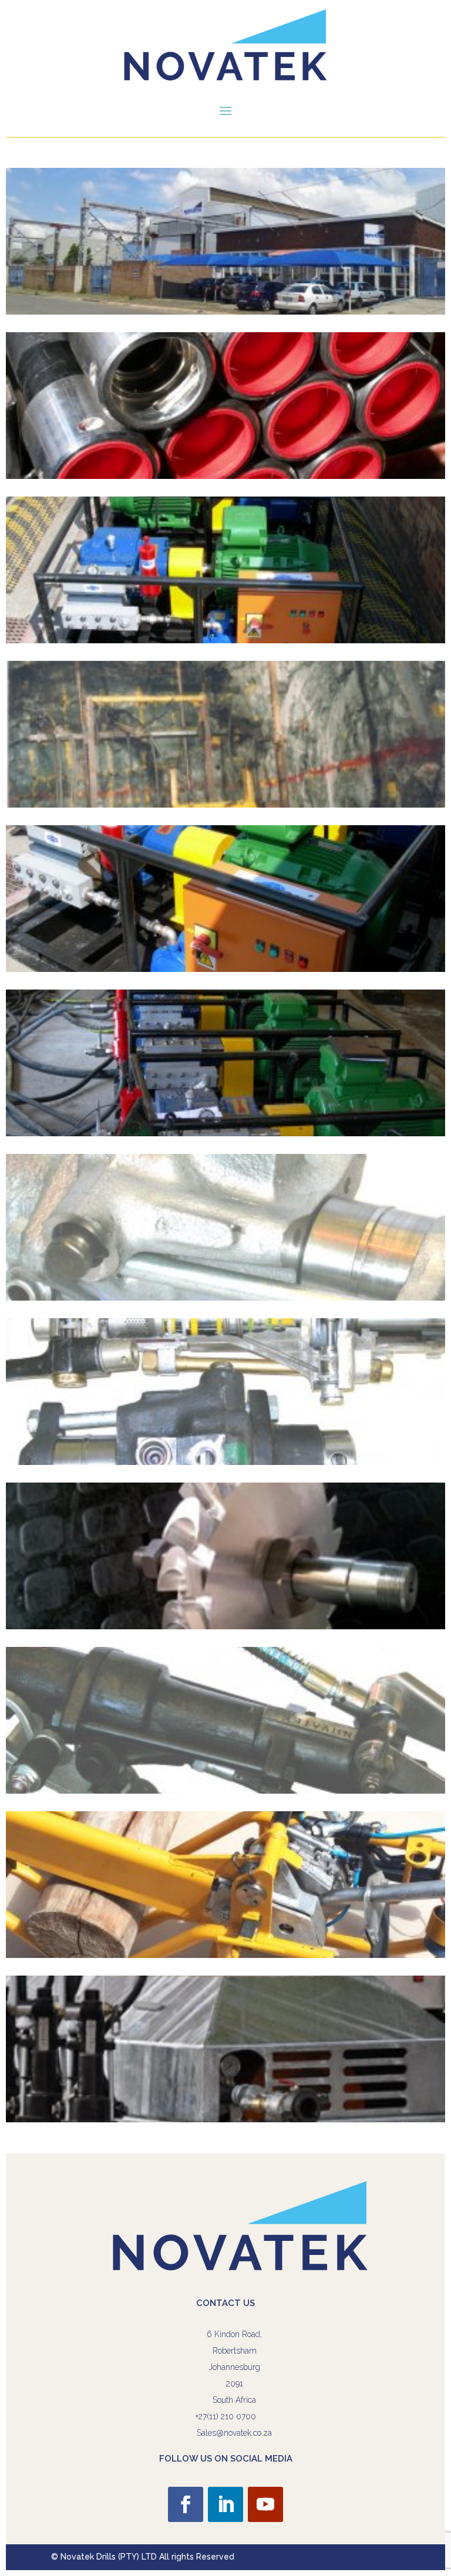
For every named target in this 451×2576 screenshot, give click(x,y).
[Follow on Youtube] (265, 2504)
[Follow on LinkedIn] (225, 2504)
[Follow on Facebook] (186, 2504)
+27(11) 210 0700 (226, 2416)
